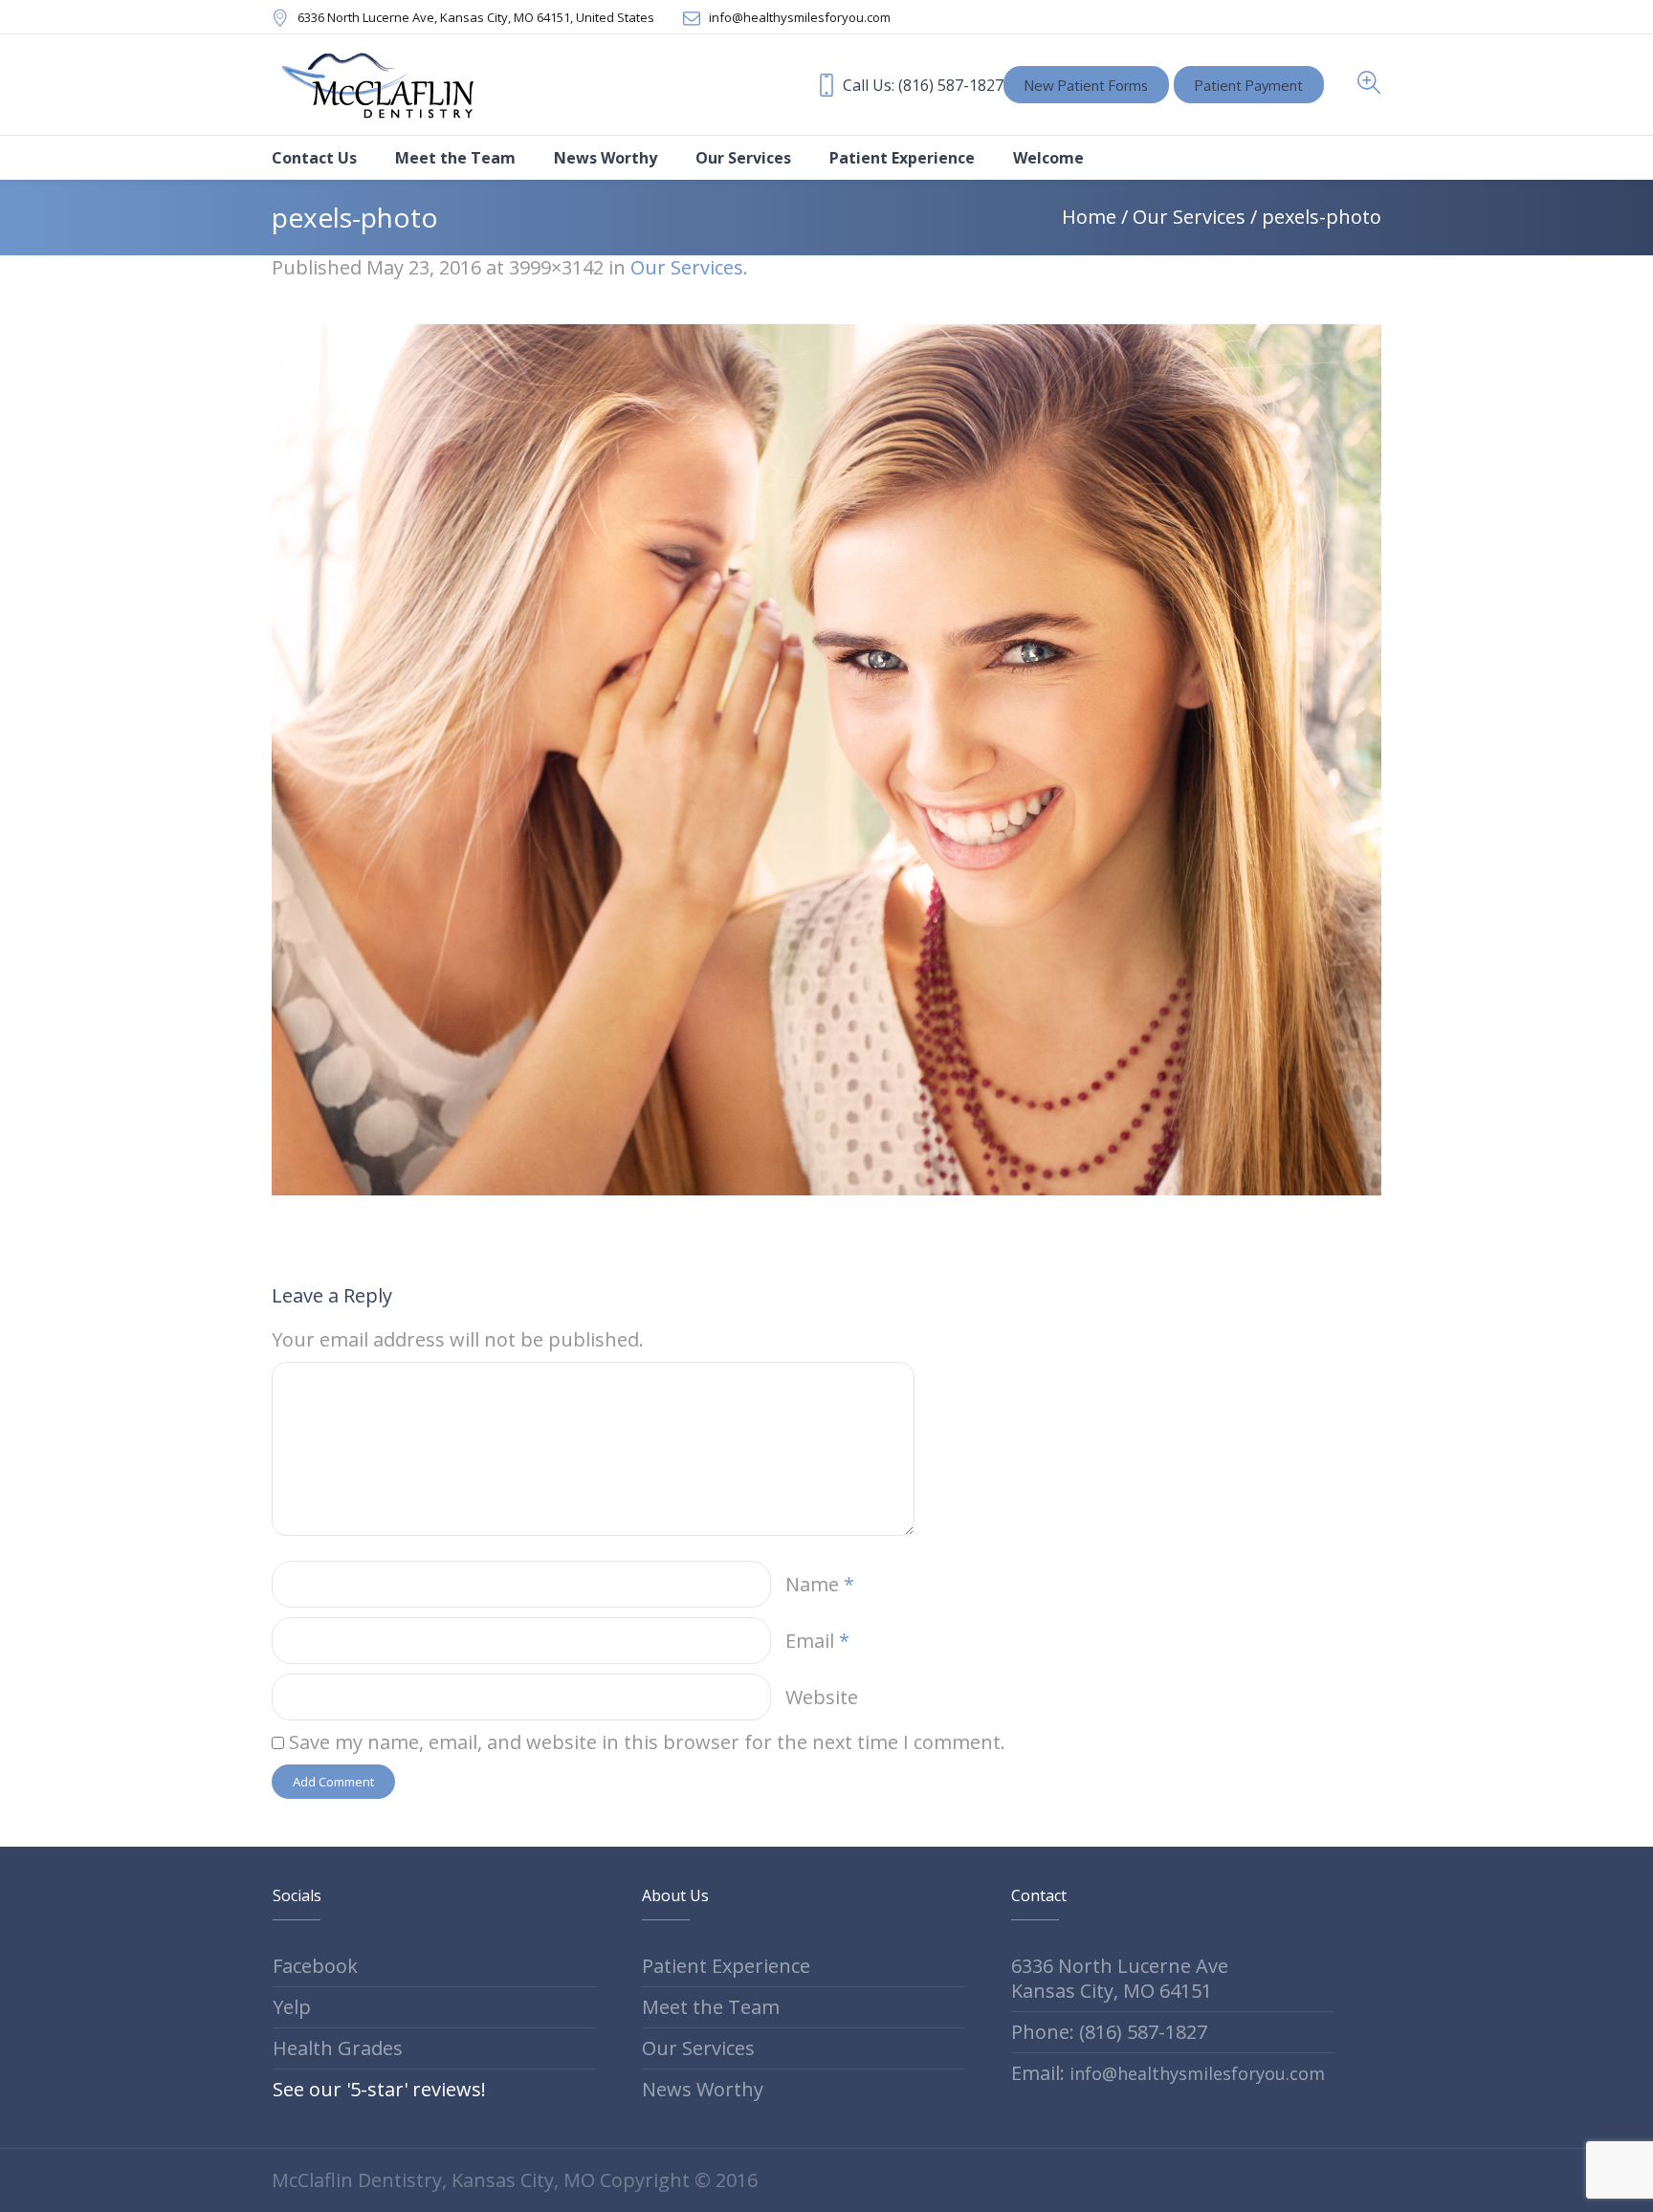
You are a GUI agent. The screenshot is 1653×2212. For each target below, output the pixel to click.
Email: (1168, 2073)
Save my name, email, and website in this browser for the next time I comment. (647, 1742)
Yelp (292, 2007)
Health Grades (338, 2048)
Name (820, 1584)
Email (817, 1641)
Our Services (1189, 217)
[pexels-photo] (826, 760)
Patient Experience (726, 1966)
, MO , (476, 17)
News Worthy (703, 2089)
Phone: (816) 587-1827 (1109, 2032)
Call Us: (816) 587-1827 (923, 85)
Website (822, 1697)
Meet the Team (711, 2007)
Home (1089, 217)
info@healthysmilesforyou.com (800, 17)
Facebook (315, 1966)
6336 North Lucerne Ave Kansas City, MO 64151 (1120, 1978)
